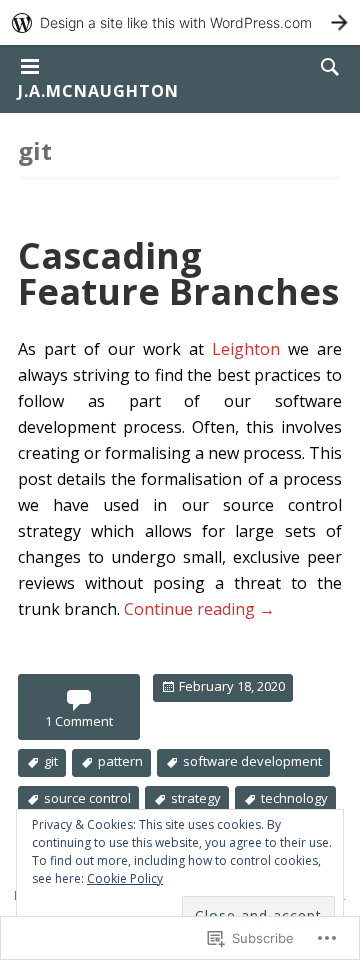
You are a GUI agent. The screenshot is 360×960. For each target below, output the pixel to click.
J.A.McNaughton (98, 91)
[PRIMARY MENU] (30, 67)
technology (294, 798)
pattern (120, 761)
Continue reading (199, 609)
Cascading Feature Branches (178, 273)
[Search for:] (325, 66)
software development (252, 761)
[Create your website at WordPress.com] (180, 22)
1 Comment (79, 721)
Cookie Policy (125, 878)
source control (87, 798)
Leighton (246, 349)
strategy (196, 798)
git (51, 761)
